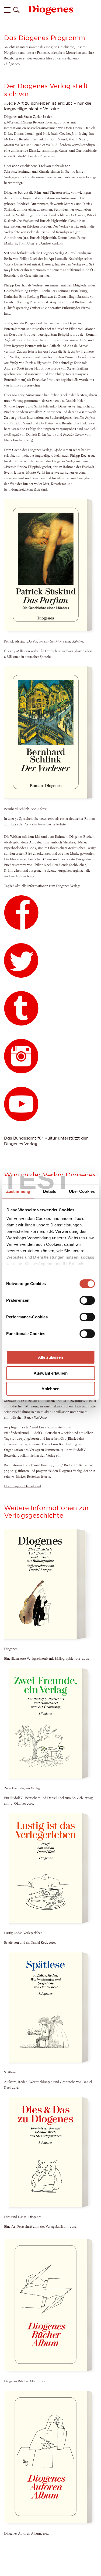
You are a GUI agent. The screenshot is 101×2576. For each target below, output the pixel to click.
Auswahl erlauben (51, 1373)
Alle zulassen (50, 1357)
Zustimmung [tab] (18, 1191)
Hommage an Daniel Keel (22, 1486)
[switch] (87, 1300)
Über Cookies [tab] (82, 1191)
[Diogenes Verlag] (51, 10)
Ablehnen (50, 1389)
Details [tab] (50, 1191)
